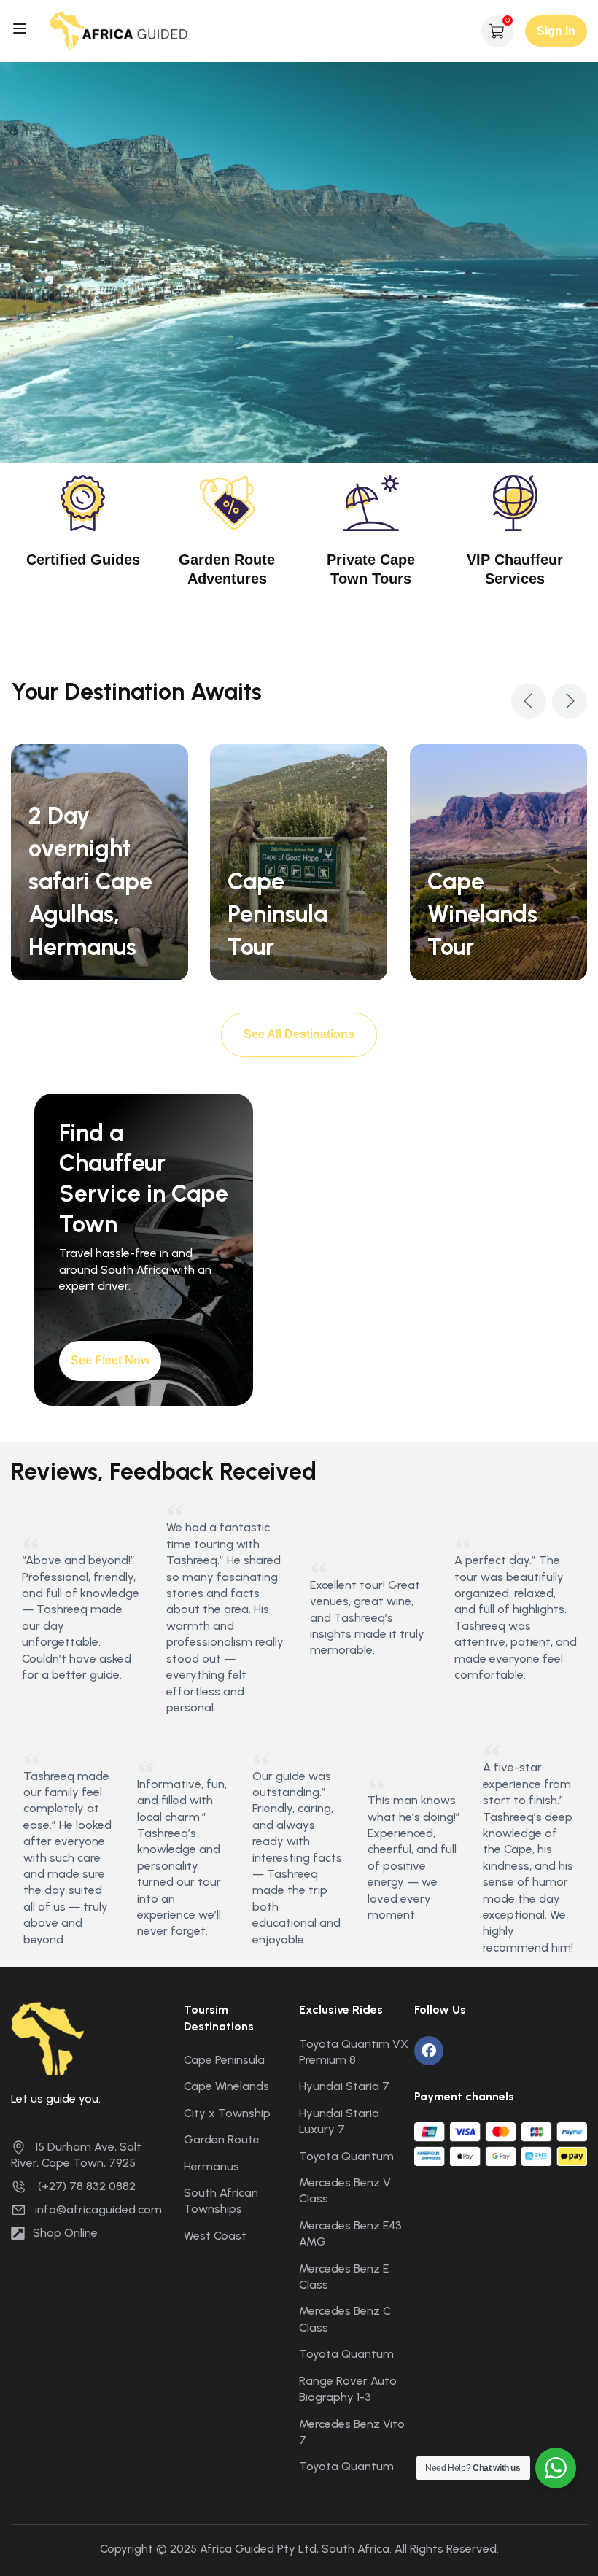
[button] (529, 701)
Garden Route (222, 2139)
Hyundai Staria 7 (344, 2086)
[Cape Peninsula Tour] (299, 861)
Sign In (556, 31)
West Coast (215, 2236)
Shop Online (65, 2233)
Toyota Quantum (346, 2156)
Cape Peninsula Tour (277, 914)
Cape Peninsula (224, 2060)
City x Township (227, 2113)
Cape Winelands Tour (482, 914)
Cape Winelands (226, 2086)
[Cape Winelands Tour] (498, 861)
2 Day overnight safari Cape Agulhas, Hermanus (90, 881)
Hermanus (211, 2166)
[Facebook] (429, 2051)
